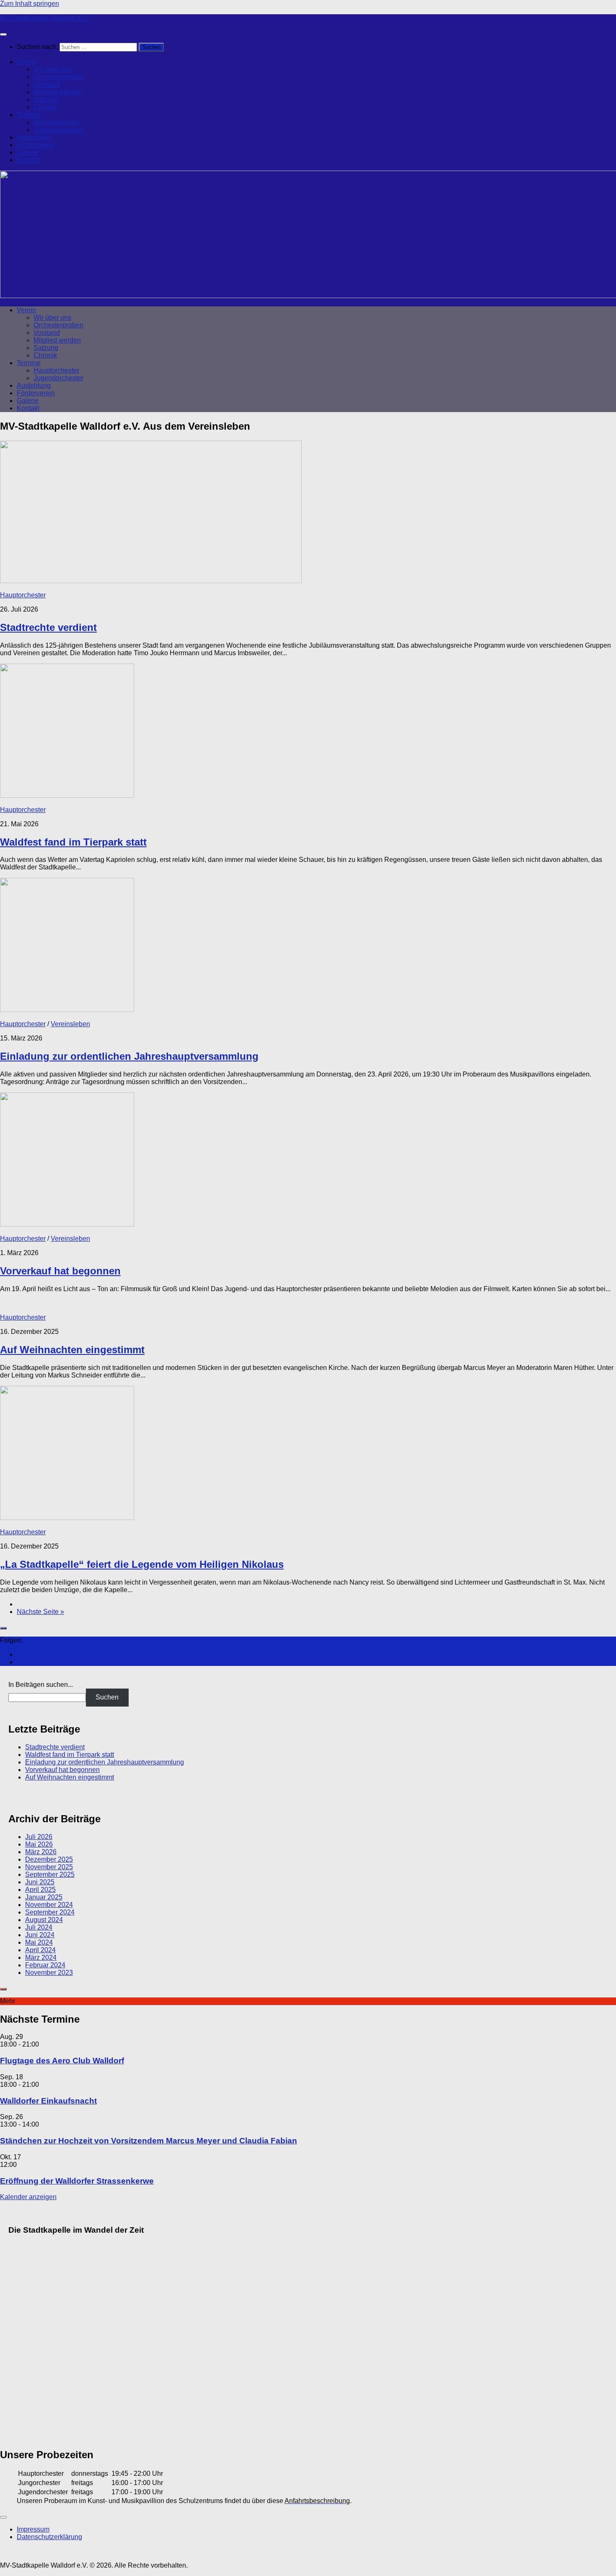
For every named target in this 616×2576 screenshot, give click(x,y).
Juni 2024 (40, 1935)
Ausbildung (34, 137)
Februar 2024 (45, 1965)
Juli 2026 (39, 1837)
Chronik (45, 107)
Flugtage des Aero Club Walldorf (62, 2061)
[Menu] (3, 34)
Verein (26, 62)
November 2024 (49, 1905)
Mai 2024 (39, 1942)
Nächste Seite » (40, 1612)
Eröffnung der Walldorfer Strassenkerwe (77, 2181)
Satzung (46, 100)
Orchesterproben (58, 77)
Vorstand (47, 84)
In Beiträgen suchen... (41, 1685)
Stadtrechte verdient (48, 627)
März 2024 (41, 1957)
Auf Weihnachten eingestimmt (72, 1350)
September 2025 (50, 1874)
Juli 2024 (39, 1927)
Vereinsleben (70, 1024)
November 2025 (49, 1867)
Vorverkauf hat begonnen (60, 1271)
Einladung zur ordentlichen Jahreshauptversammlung (129, 1056)
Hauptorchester (56, 122)
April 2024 (40, 1950)
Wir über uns (52, 69)
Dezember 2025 (49, 1859)
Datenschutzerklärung (49, 2537)
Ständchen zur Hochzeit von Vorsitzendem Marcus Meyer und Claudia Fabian (149, 2141)
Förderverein (36, 145)
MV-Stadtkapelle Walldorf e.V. (44, 18)
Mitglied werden (57, 92)
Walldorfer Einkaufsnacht (48, 2101)
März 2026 (41, 1852)
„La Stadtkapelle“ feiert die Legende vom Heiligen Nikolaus (142, 1564)
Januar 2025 (44, 1897)
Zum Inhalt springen (30, 4)
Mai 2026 (39, 1844)
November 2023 (49, 1973)
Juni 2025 (40, 1882)
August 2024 (44, 1920)
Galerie (28, 152)
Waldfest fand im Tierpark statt (73, 842)
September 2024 (50, 1912)
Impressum (33, 2529)
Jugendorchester (58, 130)
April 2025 (40, 1890)
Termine (29, 115)
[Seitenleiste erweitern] (3, 1628)
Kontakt (28, 160)
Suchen (107, 1697)
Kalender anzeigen (28, 2197)
